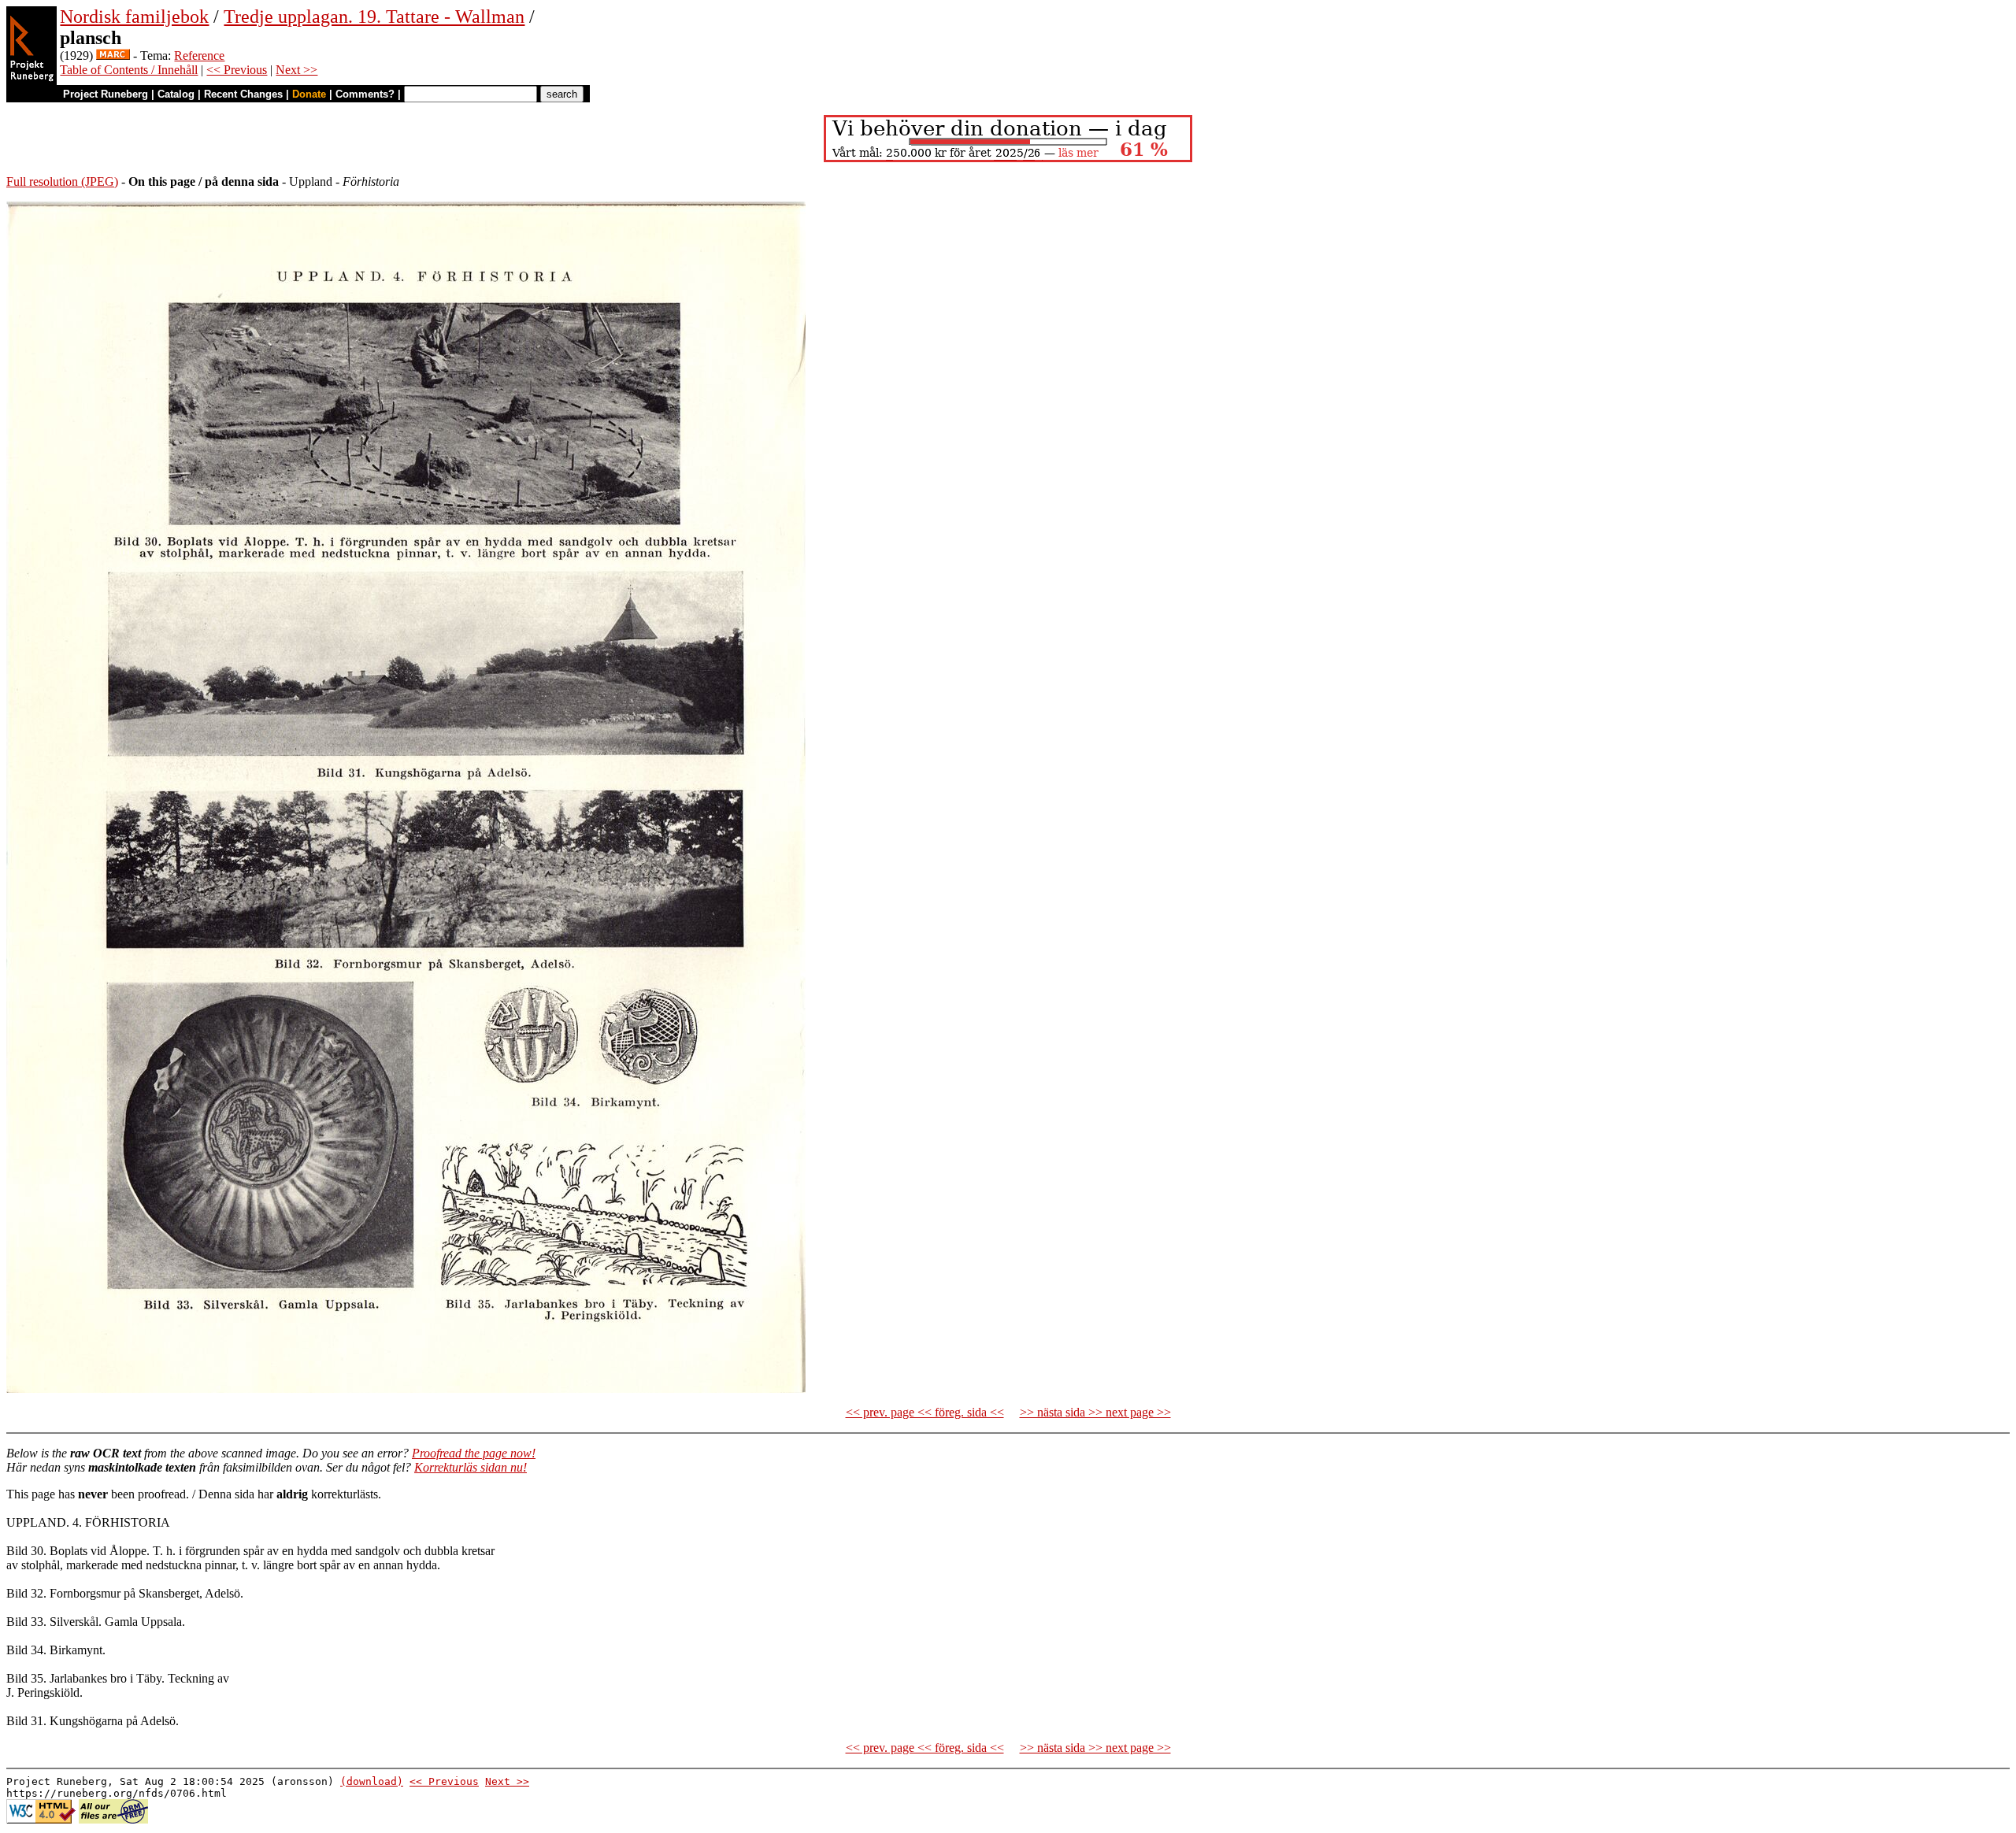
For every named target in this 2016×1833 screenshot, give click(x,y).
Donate (309, 94)
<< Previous (237, 70)
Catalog (176, 94)
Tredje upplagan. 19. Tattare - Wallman (374, 17)
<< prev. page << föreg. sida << (925, 1412)
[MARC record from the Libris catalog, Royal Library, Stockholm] (113, 56)
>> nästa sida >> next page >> (1095, 1412)
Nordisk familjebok (134, 17)
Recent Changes (243, 94)
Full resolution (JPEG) (62, 181)
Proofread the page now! (474, 1453)
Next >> (296, 70)
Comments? (365, 94)
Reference (199, 56)
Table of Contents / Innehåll (129, 70)
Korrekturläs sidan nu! (471, 1467)
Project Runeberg (106, 94)
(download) (372, 1781)
